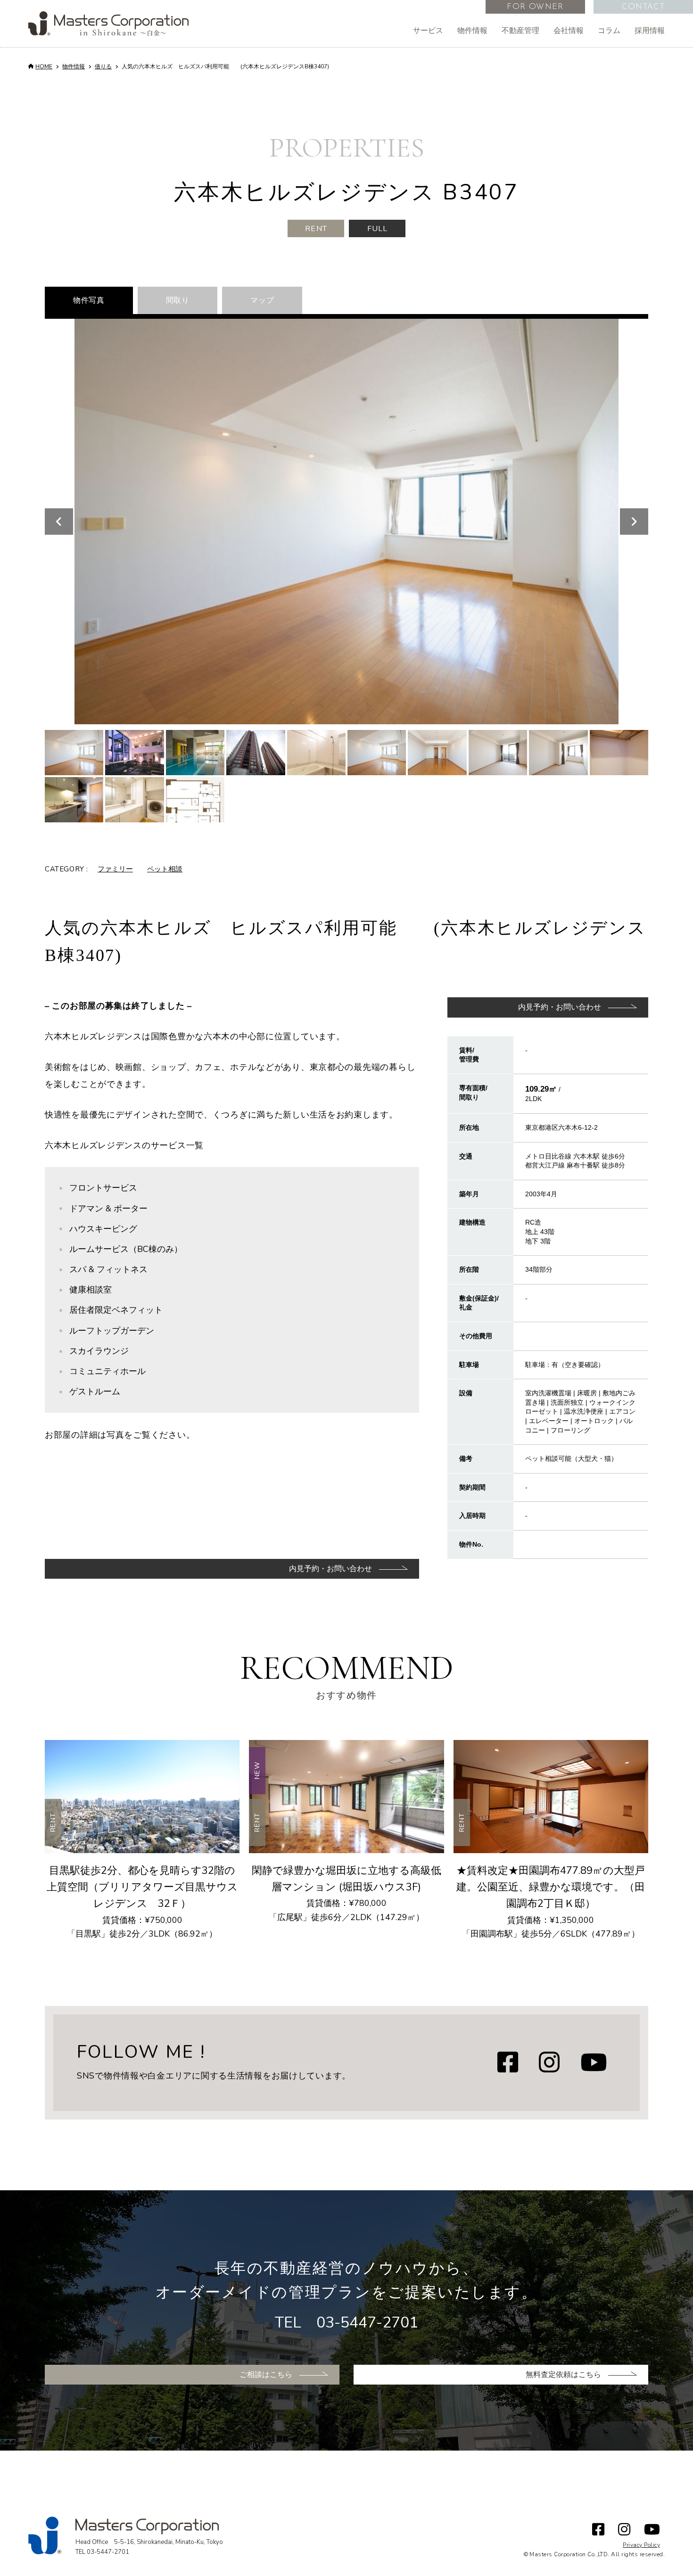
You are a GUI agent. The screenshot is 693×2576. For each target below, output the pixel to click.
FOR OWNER (535, 7)
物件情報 (472, 31)
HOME (44, 66)
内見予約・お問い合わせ (560, 1007)
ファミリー (115, 869)
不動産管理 (520, 31)
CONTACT (643, 7)
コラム (609, 31)
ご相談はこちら (266, 2375)
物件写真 (89, 300)
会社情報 (569, 31)
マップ (262, 300)
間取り (178, 300)
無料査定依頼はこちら (563, 2375)
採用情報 (650, 31)
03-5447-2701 (367, 2323)
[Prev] (59, 522)
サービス (428, 31)
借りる (103, 66)
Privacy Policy (641, 2545)
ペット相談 (165, 869)
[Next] (634, 522)
